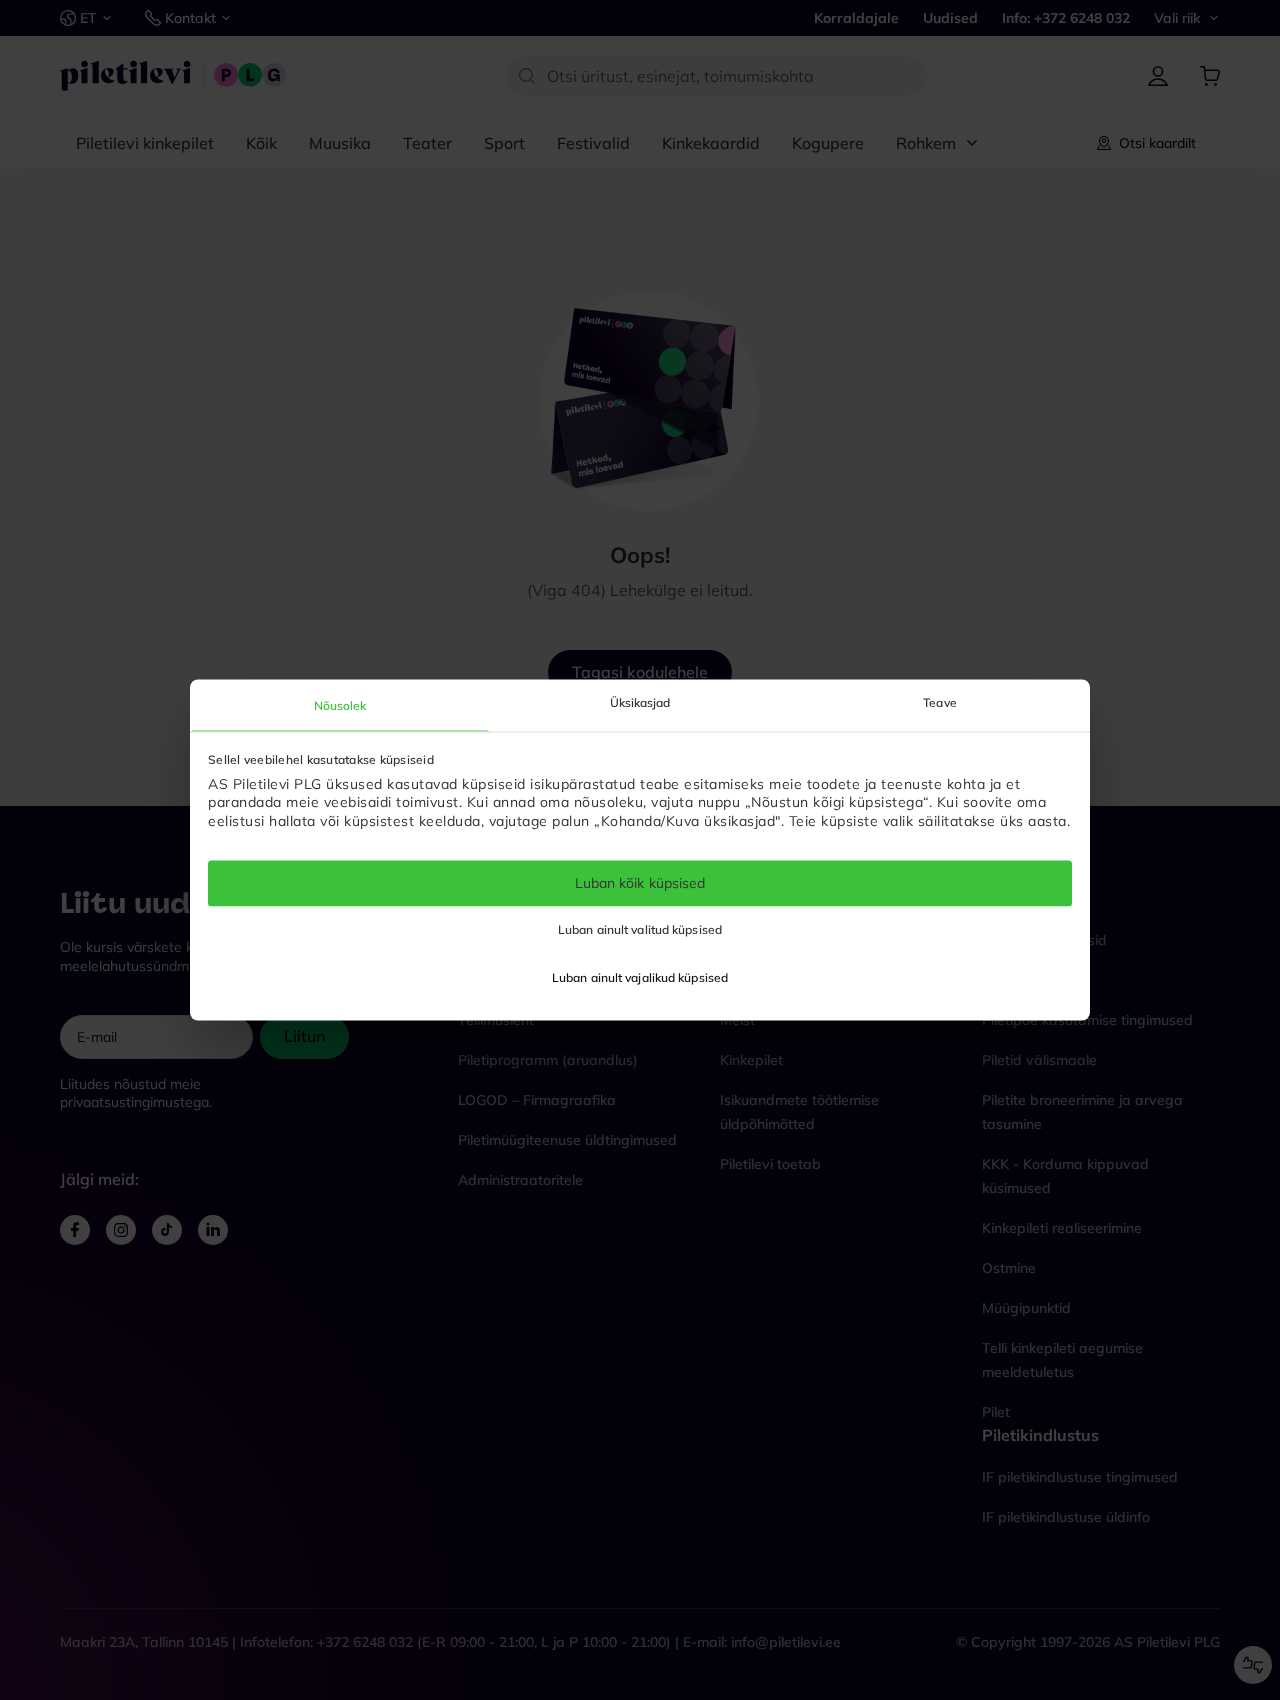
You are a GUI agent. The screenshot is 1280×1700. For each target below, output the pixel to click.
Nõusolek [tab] (340, 705)
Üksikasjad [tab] (640, 702)
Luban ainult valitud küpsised (640, 930)
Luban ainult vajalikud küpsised (640, 978)
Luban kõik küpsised (640, 883)
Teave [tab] (940, 702)
